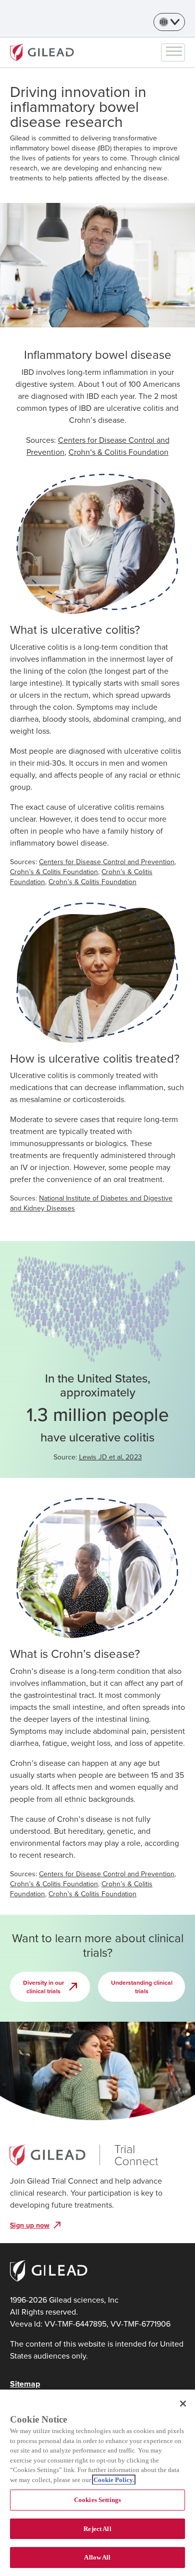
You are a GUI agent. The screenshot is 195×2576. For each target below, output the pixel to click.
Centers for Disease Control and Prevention (107, 862)
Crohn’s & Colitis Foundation (118, 452)
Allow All (97, 2557)
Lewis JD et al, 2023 (110, 1457)
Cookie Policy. (114, 2480)
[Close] (183, 2404)
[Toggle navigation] (174, 52)
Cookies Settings (97, 2500)
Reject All (97, 2529)
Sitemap (25, 2384)
